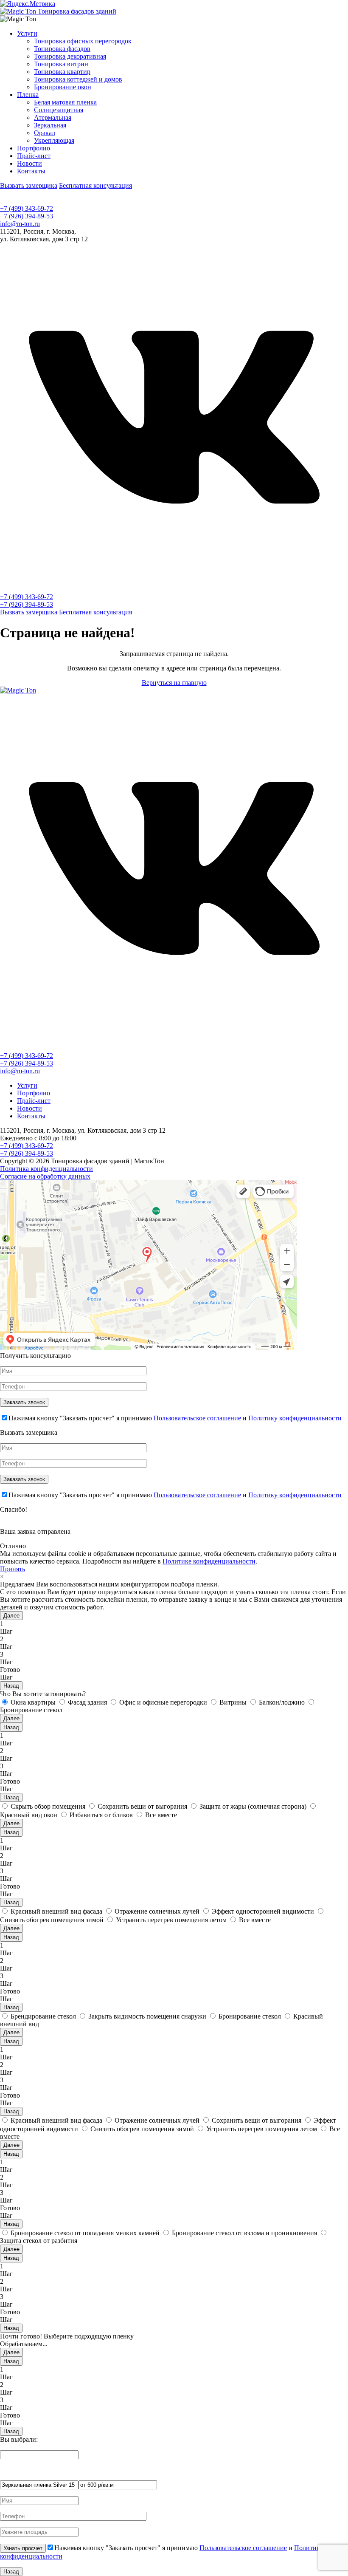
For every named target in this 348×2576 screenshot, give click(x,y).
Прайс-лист (34, 156)
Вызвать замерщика (29, 185)
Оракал (45, 133)
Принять (13, 1569)
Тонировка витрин (61, 64)
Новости (29, 163)
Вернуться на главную (174, 683)
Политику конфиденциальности (295, 1418)
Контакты (31, 171)
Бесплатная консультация (95, 185)
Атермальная (53, 117)
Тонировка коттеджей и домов (78, 79)
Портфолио (34, 148)
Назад (11, 1686)
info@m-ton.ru (20, 224)
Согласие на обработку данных (45, 1176)
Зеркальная (50, 125)
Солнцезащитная (59, 110)
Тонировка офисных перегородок (83, 41)
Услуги (27, 33)
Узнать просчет (23, 2548)
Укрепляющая (54, 140)
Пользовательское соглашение (197, 1418)
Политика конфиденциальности (46, 1169)
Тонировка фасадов (62, 49)
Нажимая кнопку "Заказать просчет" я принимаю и (175, 1418)
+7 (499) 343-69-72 (27, 208)
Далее (11, 1616)
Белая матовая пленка (65, 102)
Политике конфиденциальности (209, 1561)
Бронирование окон (63, 87)
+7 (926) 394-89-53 (27, 216)
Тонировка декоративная (70, 56)
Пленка (28, 95)
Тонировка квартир (62, 72)
